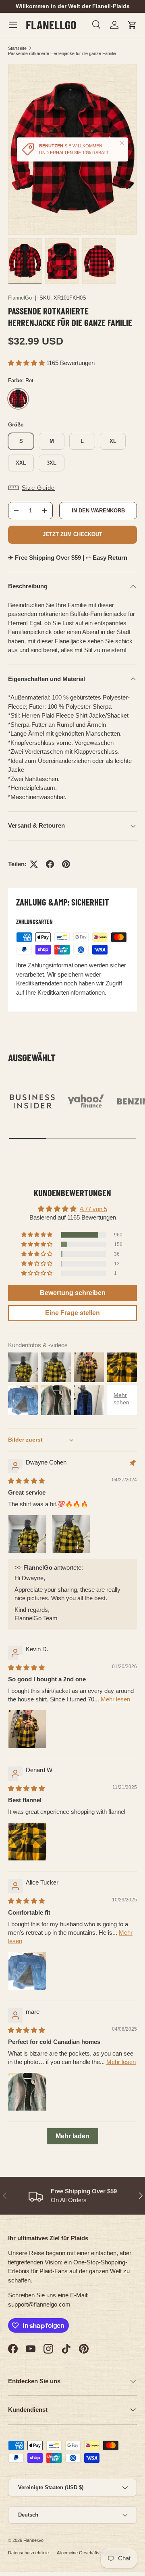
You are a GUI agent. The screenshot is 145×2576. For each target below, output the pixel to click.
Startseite (17, 48)
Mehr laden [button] (72, 2136)
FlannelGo (20, 298)
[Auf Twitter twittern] (34, 864)
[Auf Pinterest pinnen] (66, 864)
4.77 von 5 (93, 1209)
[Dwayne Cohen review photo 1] (27, 1534)
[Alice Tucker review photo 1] (27, 1971)
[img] (26, 1481)
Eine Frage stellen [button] (72, 1313)
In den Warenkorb (98, 511)
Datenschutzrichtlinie (28, 2553)
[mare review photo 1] (27, 2092)
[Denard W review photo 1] (27, 1842)
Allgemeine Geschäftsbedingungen (91, 2553)
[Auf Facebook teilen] (50, 864)
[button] (132, 25)
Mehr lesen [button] (115, 1699)
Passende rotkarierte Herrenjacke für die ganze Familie (62, 53)
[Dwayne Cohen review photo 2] (71, 1534)
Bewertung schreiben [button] (73, 1293)
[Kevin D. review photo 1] (27, 1729)
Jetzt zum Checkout (72, 534)
